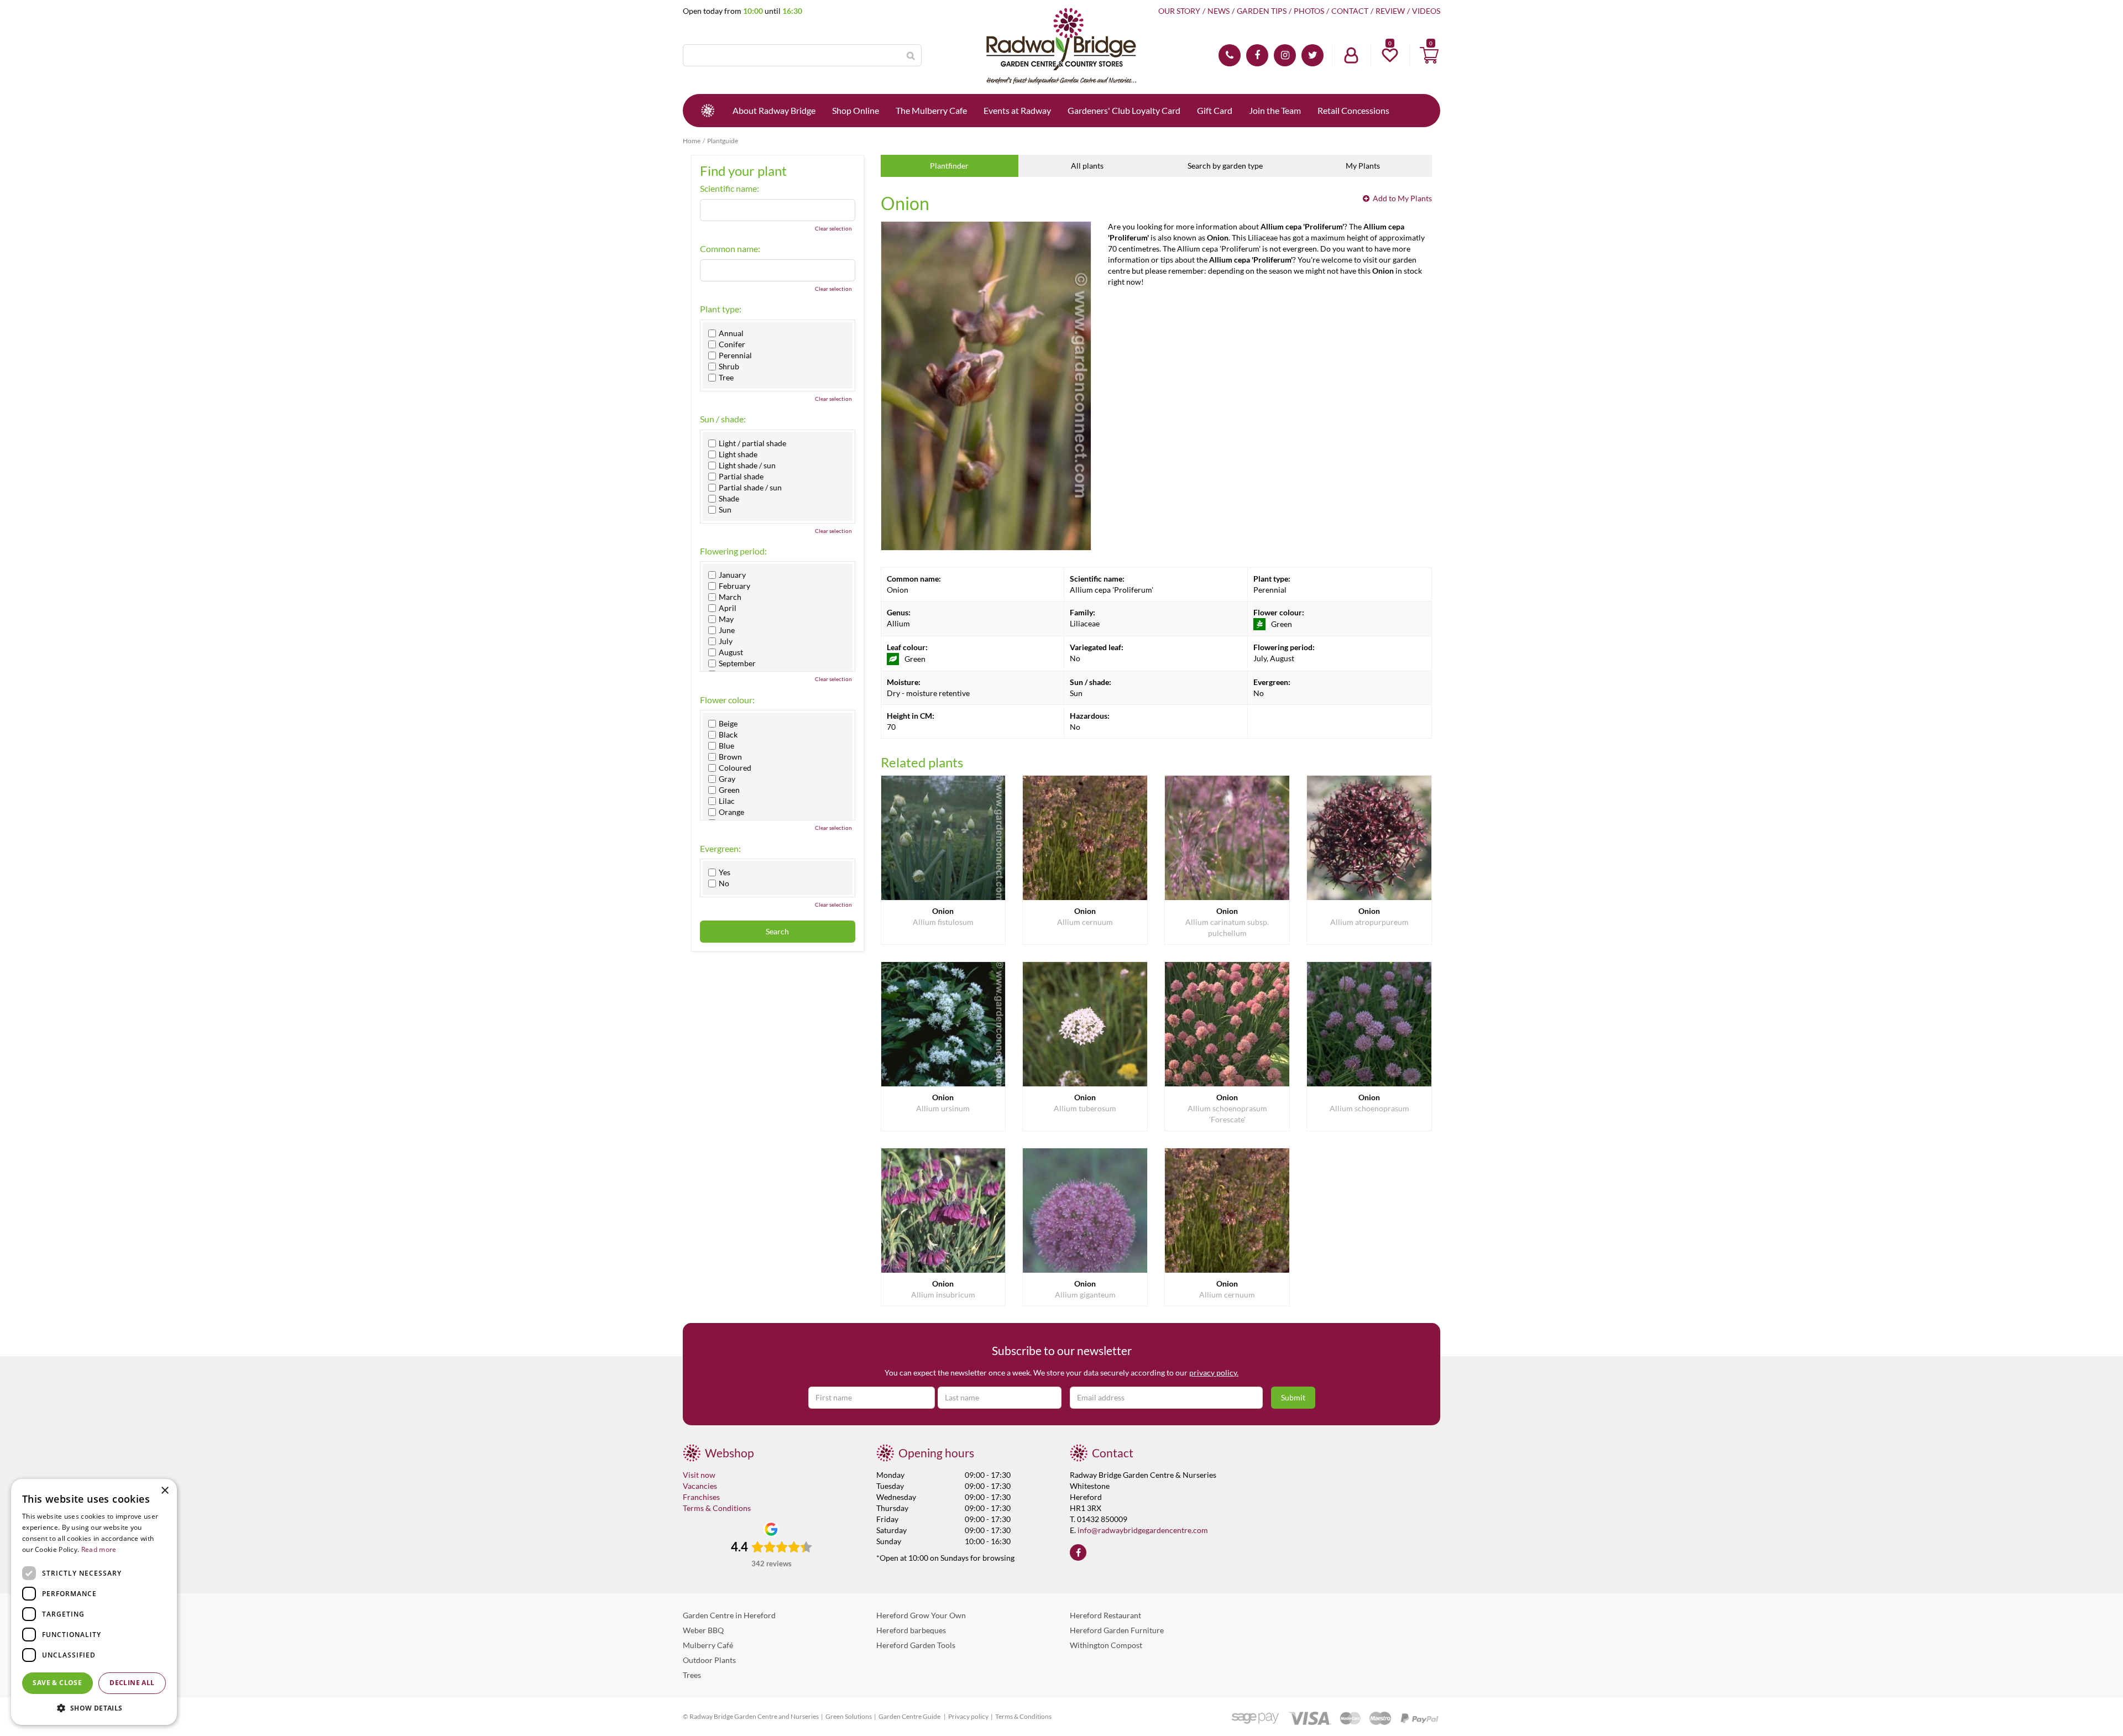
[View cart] (1429, 55)
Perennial (735, 355)
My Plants (1363, 166)
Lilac (727, 801)
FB (1257, 55)
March (730, 597)
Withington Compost (1106, 1645)
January (732, 575)
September (737, 663)
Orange (731, 812)
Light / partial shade (752, 443)
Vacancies (700, 1486)
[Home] (708, 111)
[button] (94, 1708)
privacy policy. (1214, 1372)
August (731, 652)
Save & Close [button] (57, 1683)
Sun (725, 510)
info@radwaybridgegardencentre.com (1143, 1530)
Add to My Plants (1402, 198)
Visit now (699, 1475)
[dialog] (94, 1602)
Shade (729, 499)
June (727, 630)
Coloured (735, 768)
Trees (692, 1675)
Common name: (730, 249)
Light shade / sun (747, 466)
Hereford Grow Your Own (921, 1615)
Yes (725, 872)
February (734, 586)
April (728, 608)
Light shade (738, 454)
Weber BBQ (703, 1630)
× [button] (164, 1491)
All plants (1087, 166)
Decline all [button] (132, 1683)
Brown (730, 757)
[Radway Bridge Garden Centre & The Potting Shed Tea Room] (1061, 47)
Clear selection (833, 228)
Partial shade (741, 477)
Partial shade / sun (750, 488)
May (726, 619)
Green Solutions (849, 1716)
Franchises (701, 1497)
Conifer (732, 344)
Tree (726, 378)
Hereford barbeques (911, 1630)
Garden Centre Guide (910, 1716)
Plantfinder (949, 166)
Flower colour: (727, 700)
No (724, 883)
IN (1285, 55)
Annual (731, 333)
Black (728, 735)
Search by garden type (1225, 166)
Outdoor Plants (709, 1660)
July (726, 641)
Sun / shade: (723, 419)
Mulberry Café (708, 1645)
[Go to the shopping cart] (1429, 55)
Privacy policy (968, 1716)
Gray (727, 779)
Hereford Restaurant (1105, 1615)
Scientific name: (730, 189)
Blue (726, 746)
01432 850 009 (1230, 55)
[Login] (1351, 55)
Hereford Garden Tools (916, 1645)
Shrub (729, 367)
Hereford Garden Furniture (1117, 1630)
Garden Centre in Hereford (729, 1615)
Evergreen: (720, 849)
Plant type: (721, 309)
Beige (728, 724)
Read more (99, 1549)
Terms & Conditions (717, 1508)
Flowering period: (733, 551)
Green (729, 790)
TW (1313, 55)
